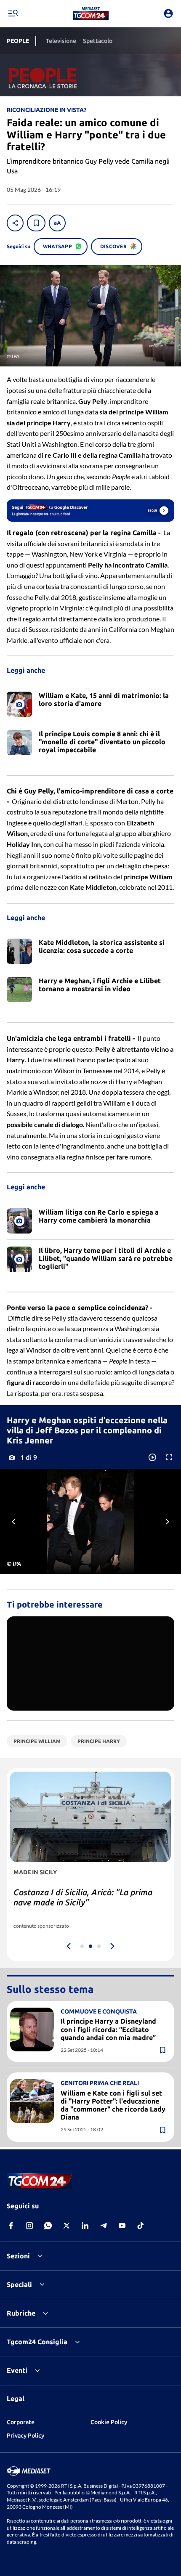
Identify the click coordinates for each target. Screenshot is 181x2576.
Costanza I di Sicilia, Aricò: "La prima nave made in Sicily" (83, 1897)
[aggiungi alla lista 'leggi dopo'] (36, 223)
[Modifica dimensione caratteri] (57, 223)
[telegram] (104, 2226)
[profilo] (168, 13)
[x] (67, 2226)
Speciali (19, 2284)
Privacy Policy (25, 2435)
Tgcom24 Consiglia (37, 2342)
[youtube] (122, 2226)
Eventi (17, 2370)
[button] (91, 13)
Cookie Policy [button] (109, 2422)
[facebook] (11, 2226)
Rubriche (21, 2313)
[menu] (13, 13)
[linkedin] (85, 2226)
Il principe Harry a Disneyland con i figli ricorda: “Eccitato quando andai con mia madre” (108, 2029)
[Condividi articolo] (15, 223)
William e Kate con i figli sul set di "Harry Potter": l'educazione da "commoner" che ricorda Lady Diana (113, 2105)
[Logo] (91, 13)
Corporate (21, 2422)
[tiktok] (141, 2226)
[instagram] (29, 2226)
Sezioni (18, 2256)
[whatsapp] (48, 2226)
